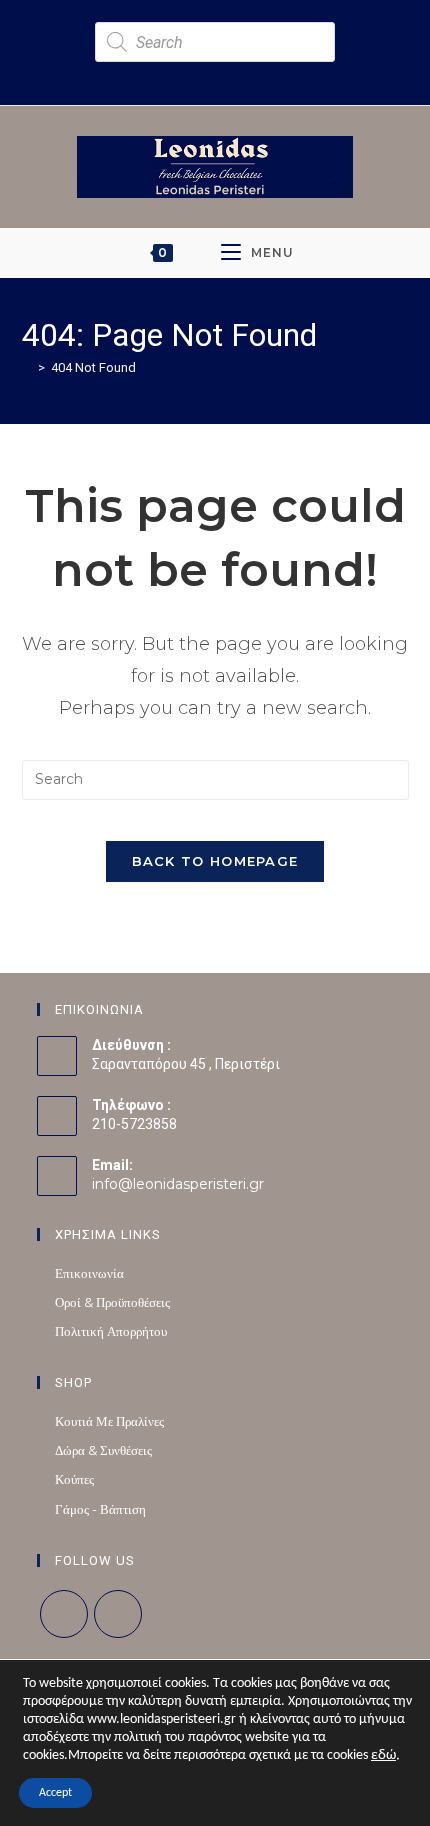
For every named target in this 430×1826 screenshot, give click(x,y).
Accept (55, 1793)
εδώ (383, 1755)
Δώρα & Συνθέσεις (103, 1450)
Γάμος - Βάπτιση (100, 1509)
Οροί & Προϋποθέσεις (112, 1302)
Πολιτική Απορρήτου (111, 1331)
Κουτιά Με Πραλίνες (109, 1421)
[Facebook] (64, 1614)
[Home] (27, 367)
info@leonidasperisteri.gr (178, 1184)
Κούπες (74, 1479)
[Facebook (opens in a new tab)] (201, 73)
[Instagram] (118, 1614)
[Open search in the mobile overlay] (215, 42)
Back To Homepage (215, 861)
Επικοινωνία (89, 1273)
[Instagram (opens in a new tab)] (225, 73)
